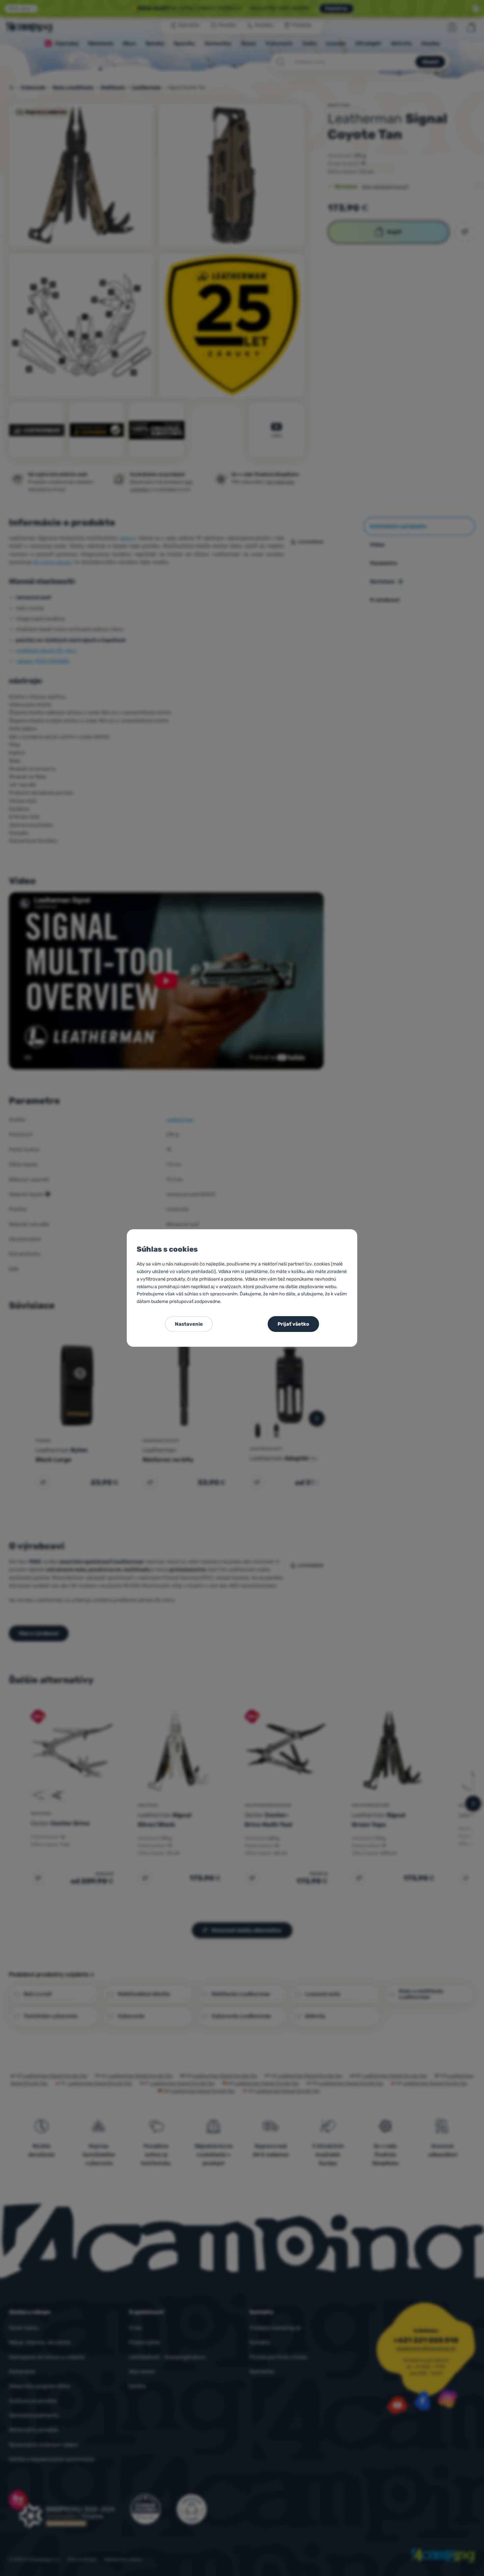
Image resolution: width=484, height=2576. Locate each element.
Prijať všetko (293, 1324)
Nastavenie (189, 1324)
